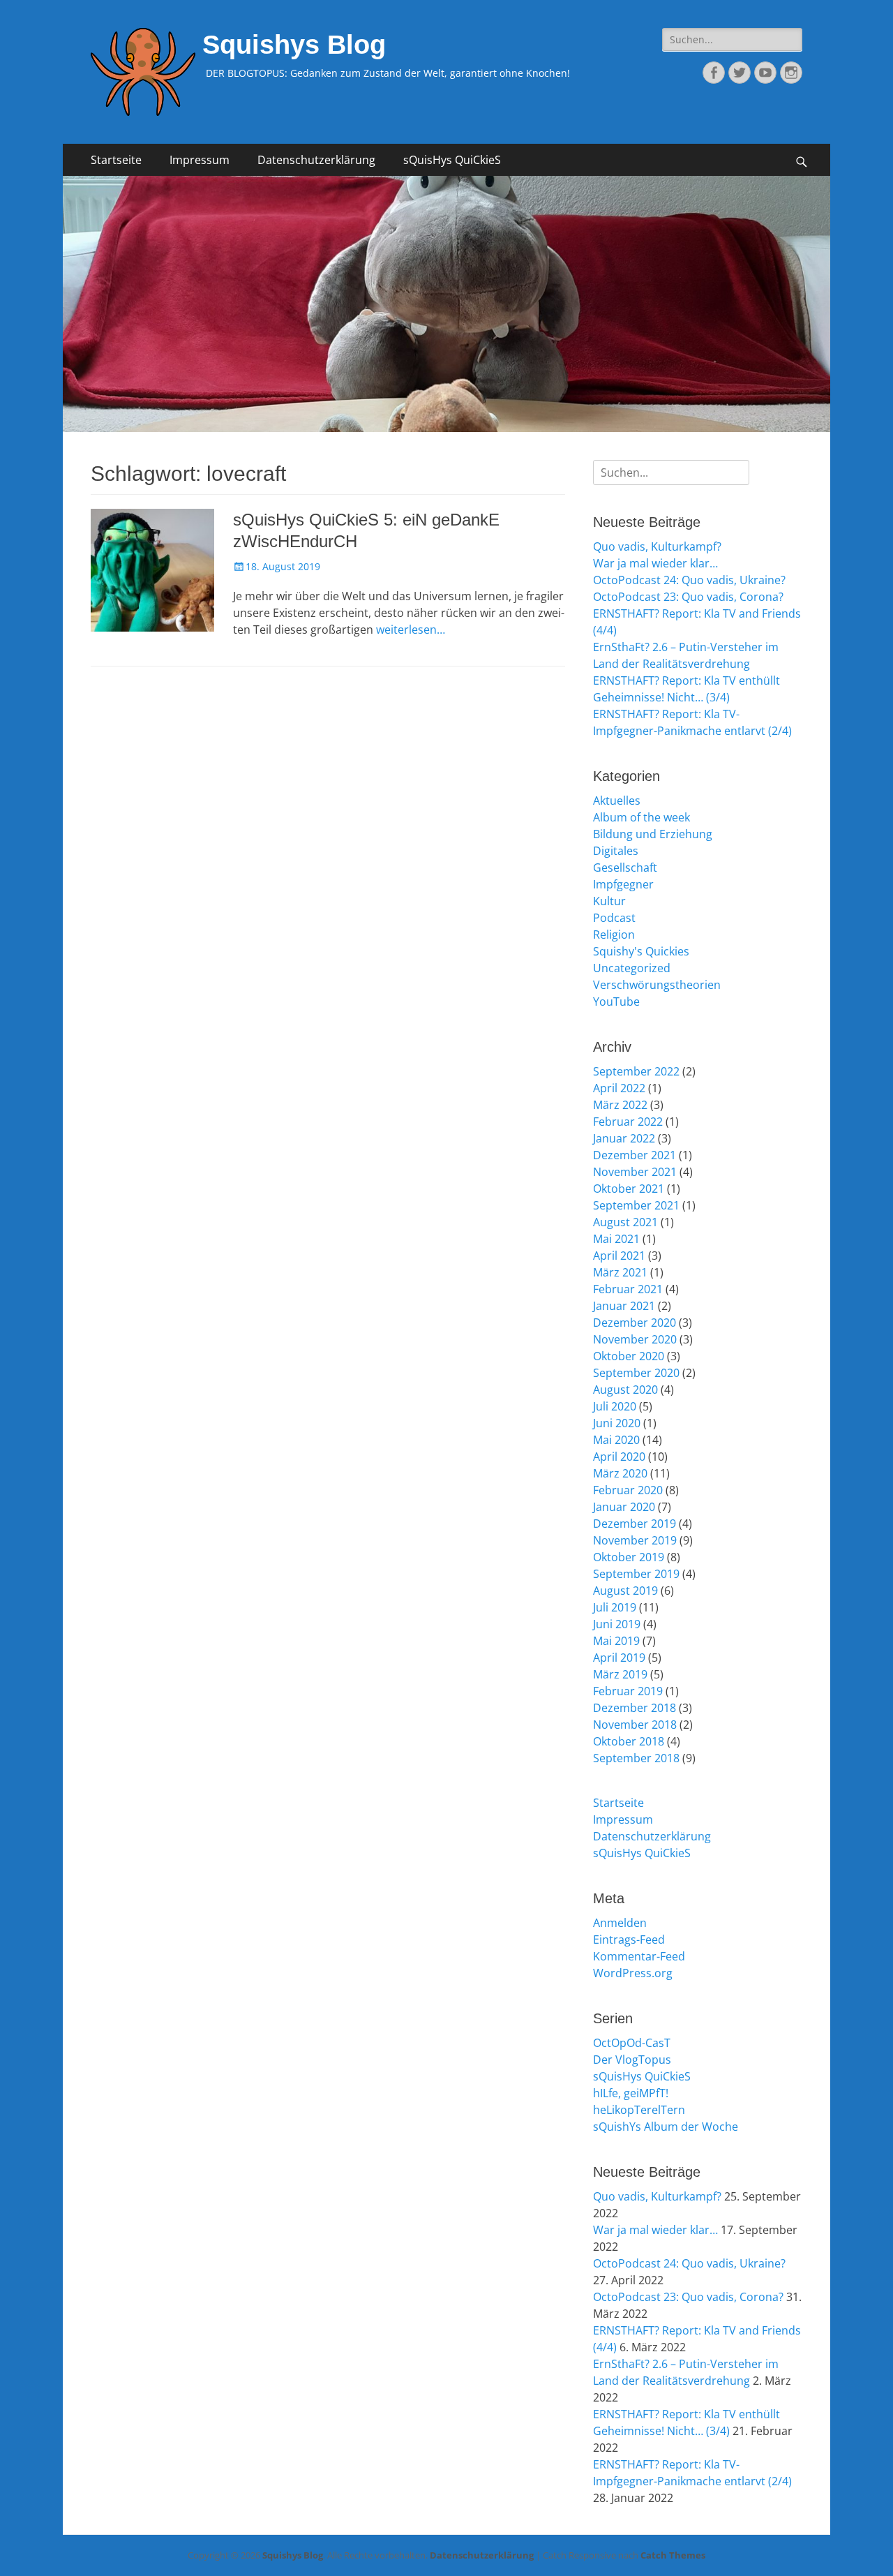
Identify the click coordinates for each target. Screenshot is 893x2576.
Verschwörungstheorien (657, 985)
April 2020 (619, 1457)
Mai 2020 (616, 1440)
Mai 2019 (616, 1641)
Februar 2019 (628, 1691)
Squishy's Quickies (641, 951)
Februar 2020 (628, 1490)
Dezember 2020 (635, 1323)
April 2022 (619, 1088)
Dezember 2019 (635, 1524)
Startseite (116, 160)
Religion (614, 935)
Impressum (200, 160)
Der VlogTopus (632, 2060)
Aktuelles (617, 801)
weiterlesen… (411, 630)
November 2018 (635, 1725)
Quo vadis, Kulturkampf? (657, 546)
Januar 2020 (624, 1507)
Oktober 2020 (629, 1356)
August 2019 (625, 1591)
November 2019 (635, 1540)
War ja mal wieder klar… (655, 563)
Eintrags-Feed (629, 1940)
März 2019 (620, 1674)
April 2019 (619, 1658)
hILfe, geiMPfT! (631, 2093)
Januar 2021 (624, 1306)
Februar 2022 (628, 1122)
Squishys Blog (294, 45)
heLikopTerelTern (639, 2110)
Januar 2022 (624, 1138)
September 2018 (636, 1758)
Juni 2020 (617, 1423)
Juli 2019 (615, 1607)
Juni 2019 (617, 1624)
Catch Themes (673, 2555)
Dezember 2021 (635, 1155)
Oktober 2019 (629, 1557)
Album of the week (641, 817)
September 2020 (636, 1373)
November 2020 (635, 1339)
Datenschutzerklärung (316, 160)
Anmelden (620, 1923)
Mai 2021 (616, 1239)
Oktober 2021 (629, 1189)
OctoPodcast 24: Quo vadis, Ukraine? (689, 580)
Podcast (614, 918)
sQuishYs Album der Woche (666, 2127)
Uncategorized (632, 968)
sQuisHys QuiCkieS (452, 160)
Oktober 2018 (629, 1741)
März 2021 (620, 1272)
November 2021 (635, 1172)
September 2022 (636, 1071)
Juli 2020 (615, 1406)
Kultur (609, 901)
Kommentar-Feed (639, 1956)
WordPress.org (633, 1973)
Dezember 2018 (635, 1708)
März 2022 (620, 1105)
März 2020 (620, 1473)
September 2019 (636, 1574)
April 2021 (619, 1256)
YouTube (616, 1002)
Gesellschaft (625, 868)
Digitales (616, 851)
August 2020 (625, 1390)
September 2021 (636, 1205)
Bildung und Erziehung (653, 834)
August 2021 (625, 1222)
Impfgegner (623, 884)
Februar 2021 (628, 1289)
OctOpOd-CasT (632, 2043)
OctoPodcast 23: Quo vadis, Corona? (688, 597)
